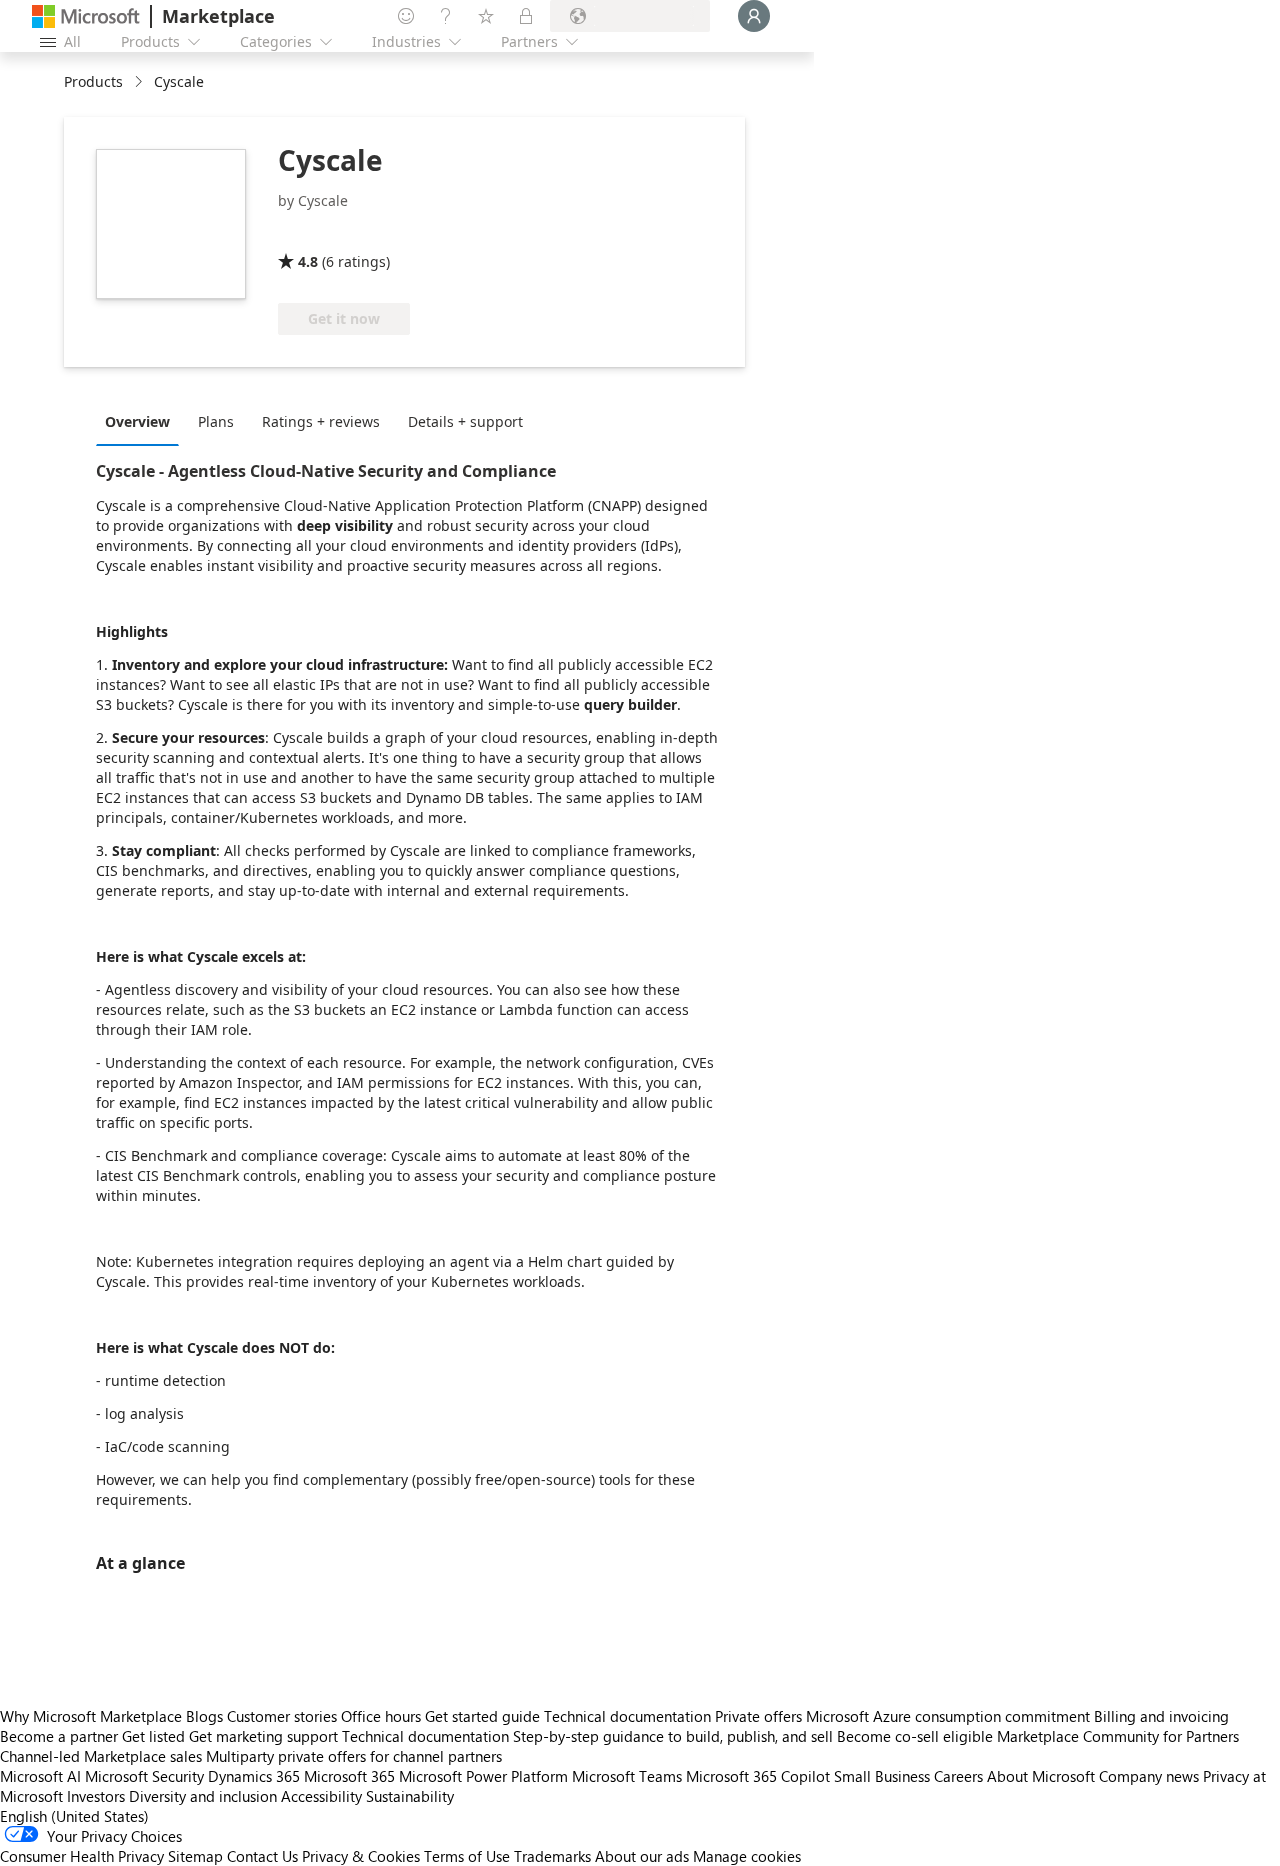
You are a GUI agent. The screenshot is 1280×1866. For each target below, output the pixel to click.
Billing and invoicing (1161, 1716)
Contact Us (262, 1856)
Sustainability (410, 1796)
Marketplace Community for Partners (1118, 1736)
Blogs (204, 1716)
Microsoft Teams (627, 1776)
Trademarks (552, 1856)
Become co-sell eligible (915, 1736)
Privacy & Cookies (361, 1856)
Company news (1149, 1776)
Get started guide (482, 1716)
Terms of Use (467, 1856)
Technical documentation (627, 1716)
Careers (958, 1776)
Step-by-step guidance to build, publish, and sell (673, 1736)
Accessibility (321, 1796)
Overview (137, 421)
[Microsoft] (86, 16)
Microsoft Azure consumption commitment (950, 1716)
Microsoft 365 (349, 1776)
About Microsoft (1041, 1776)
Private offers (758, 1716)
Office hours (381, 1716)
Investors (96, 1796)
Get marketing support (263, 1736)
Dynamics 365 (254, 1776)
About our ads (642, 1856)
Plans (216, 421)
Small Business (882, 1776)
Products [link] (93, 81)
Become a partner (59, 1736)
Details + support (465, 421)
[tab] (142, 421)
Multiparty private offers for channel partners (354, 1756)
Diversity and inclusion (203, 1796)
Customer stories (282, 1716)
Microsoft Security (144, 1776)
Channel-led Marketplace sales (101, 1756)
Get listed (153, 1736)
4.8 (308, 261)
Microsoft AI (40, 1776)
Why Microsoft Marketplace (91, 1716)
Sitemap (195, 1856)
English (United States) (74, 1816)
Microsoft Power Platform (483, 1776)
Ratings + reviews (321, 421)
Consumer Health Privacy (82, 1856)
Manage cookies (747, 1856)
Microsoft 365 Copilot (758, 1776)
